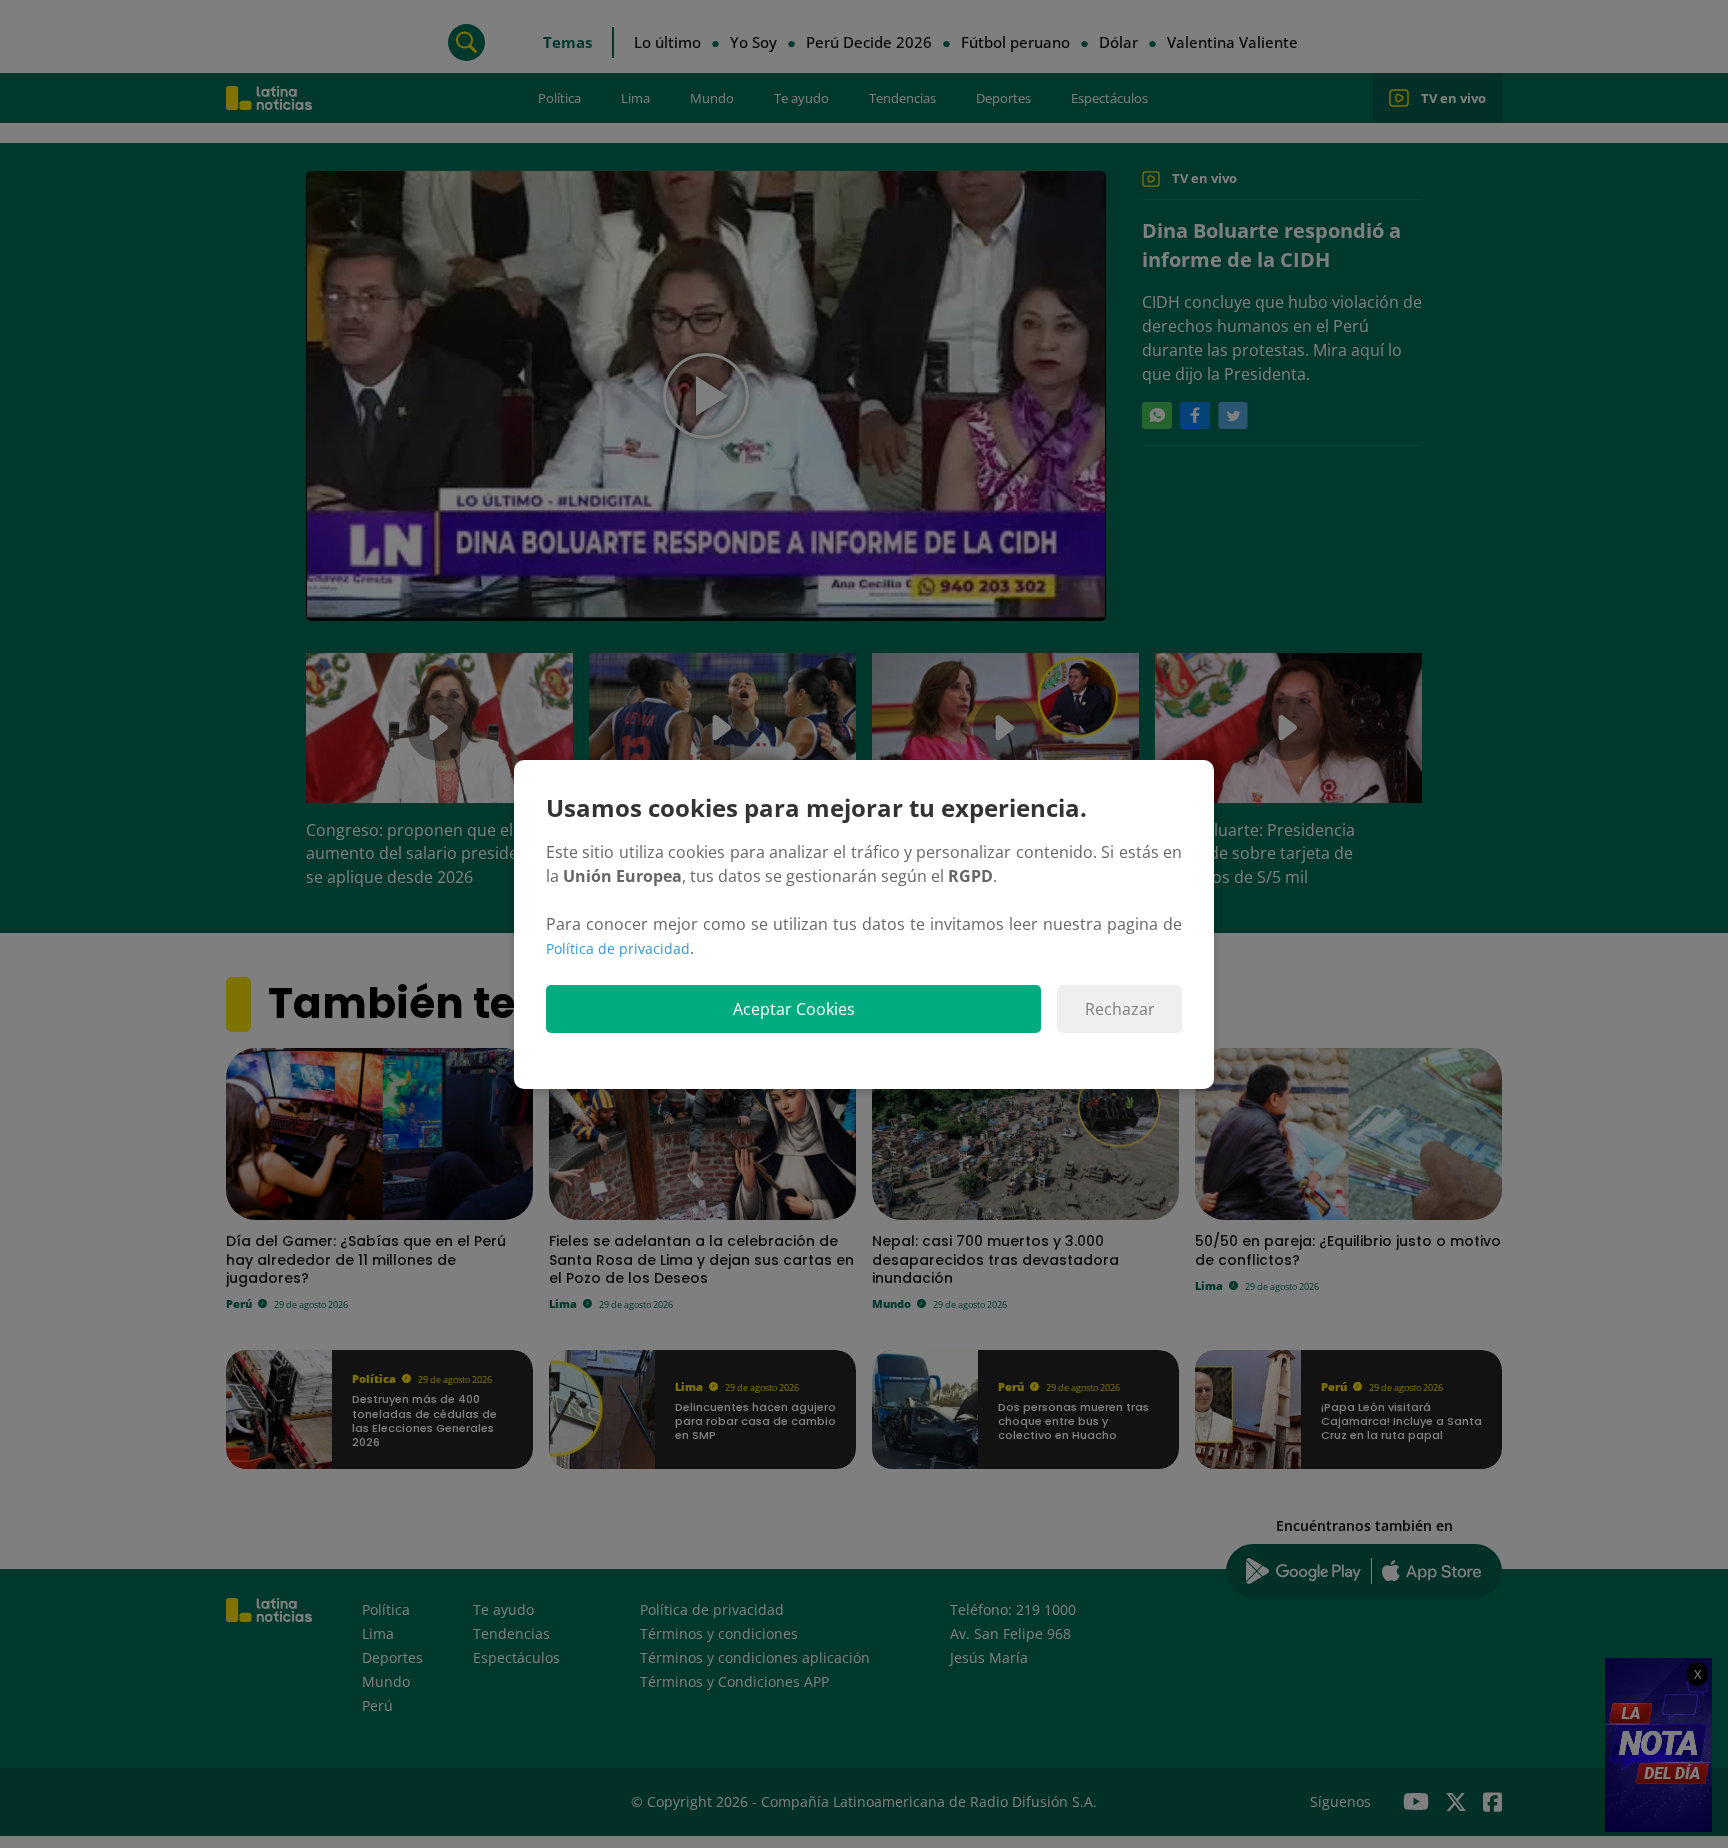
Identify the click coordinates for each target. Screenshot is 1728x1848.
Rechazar (1120, 1009)
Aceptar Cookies (794, 1009)
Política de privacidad (618, 948)
